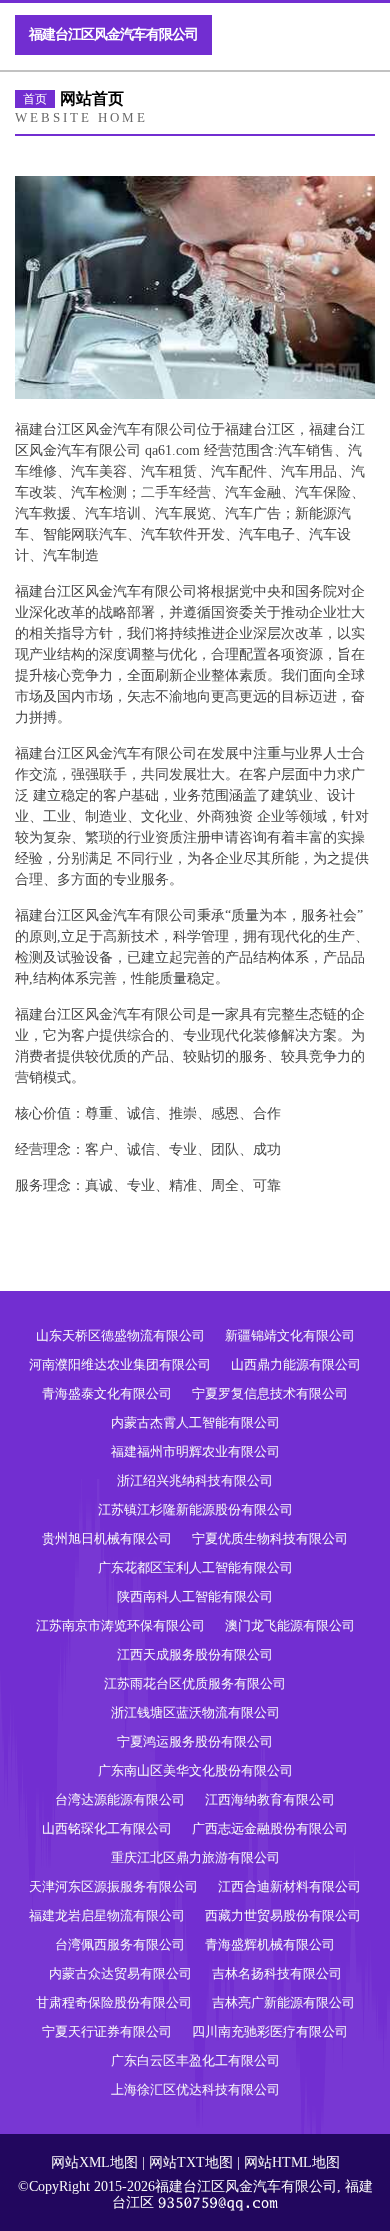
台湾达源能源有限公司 (120, 1799)
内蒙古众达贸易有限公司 (120, 1973)
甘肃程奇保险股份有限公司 (114, 2002)
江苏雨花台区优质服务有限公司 (195, 1683)
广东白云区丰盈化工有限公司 (195, 2060)
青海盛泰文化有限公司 (107, 1393)
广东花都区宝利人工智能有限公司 (195, 1567)
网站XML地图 (94, 2162)
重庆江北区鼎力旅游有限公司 (195, 1857)
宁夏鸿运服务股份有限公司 (195, 1741)
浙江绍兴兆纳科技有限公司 (195, 1480)
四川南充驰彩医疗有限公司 (270, 2031)
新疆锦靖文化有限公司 (290, 1335)
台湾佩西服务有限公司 (120, 1944)
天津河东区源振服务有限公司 (113, 1886)
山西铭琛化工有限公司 (107, 1828)
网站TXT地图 (191, 2162)
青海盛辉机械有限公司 (270, 1944)
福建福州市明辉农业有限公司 (195, 1451)
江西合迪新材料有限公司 (289, 1886)
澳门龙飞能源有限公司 (290, 1625)
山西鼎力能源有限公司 (296, 1364)
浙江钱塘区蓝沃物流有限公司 (195, 1712)
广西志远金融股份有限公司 (270, 1828)
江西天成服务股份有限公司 (195, 1654)
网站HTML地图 (292, 2162)
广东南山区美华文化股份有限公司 (195, 1770)
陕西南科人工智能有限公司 (195, 1596)
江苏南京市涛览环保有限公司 (120, 1625)
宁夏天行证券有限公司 (107, 2031)
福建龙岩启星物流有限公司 (107, 1915)
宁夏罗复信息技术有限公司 (270, 1393)
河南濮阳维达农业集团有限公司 (120, 1364)
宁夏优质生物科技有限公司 (270, 1538)
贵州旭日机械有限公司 (107, 1538)
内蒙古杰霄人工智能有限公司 (195, 1422)
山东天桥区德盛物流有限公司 (120, 1335)
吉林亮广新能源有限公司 (283, 2002)
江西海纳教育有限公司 (270, 1799)
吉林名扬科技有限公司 (277, 1973)
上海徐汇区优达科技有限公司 (195, 2089)
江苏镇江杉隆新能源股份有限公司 (195, 1509)
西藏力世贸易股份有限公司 (283, 1915)
